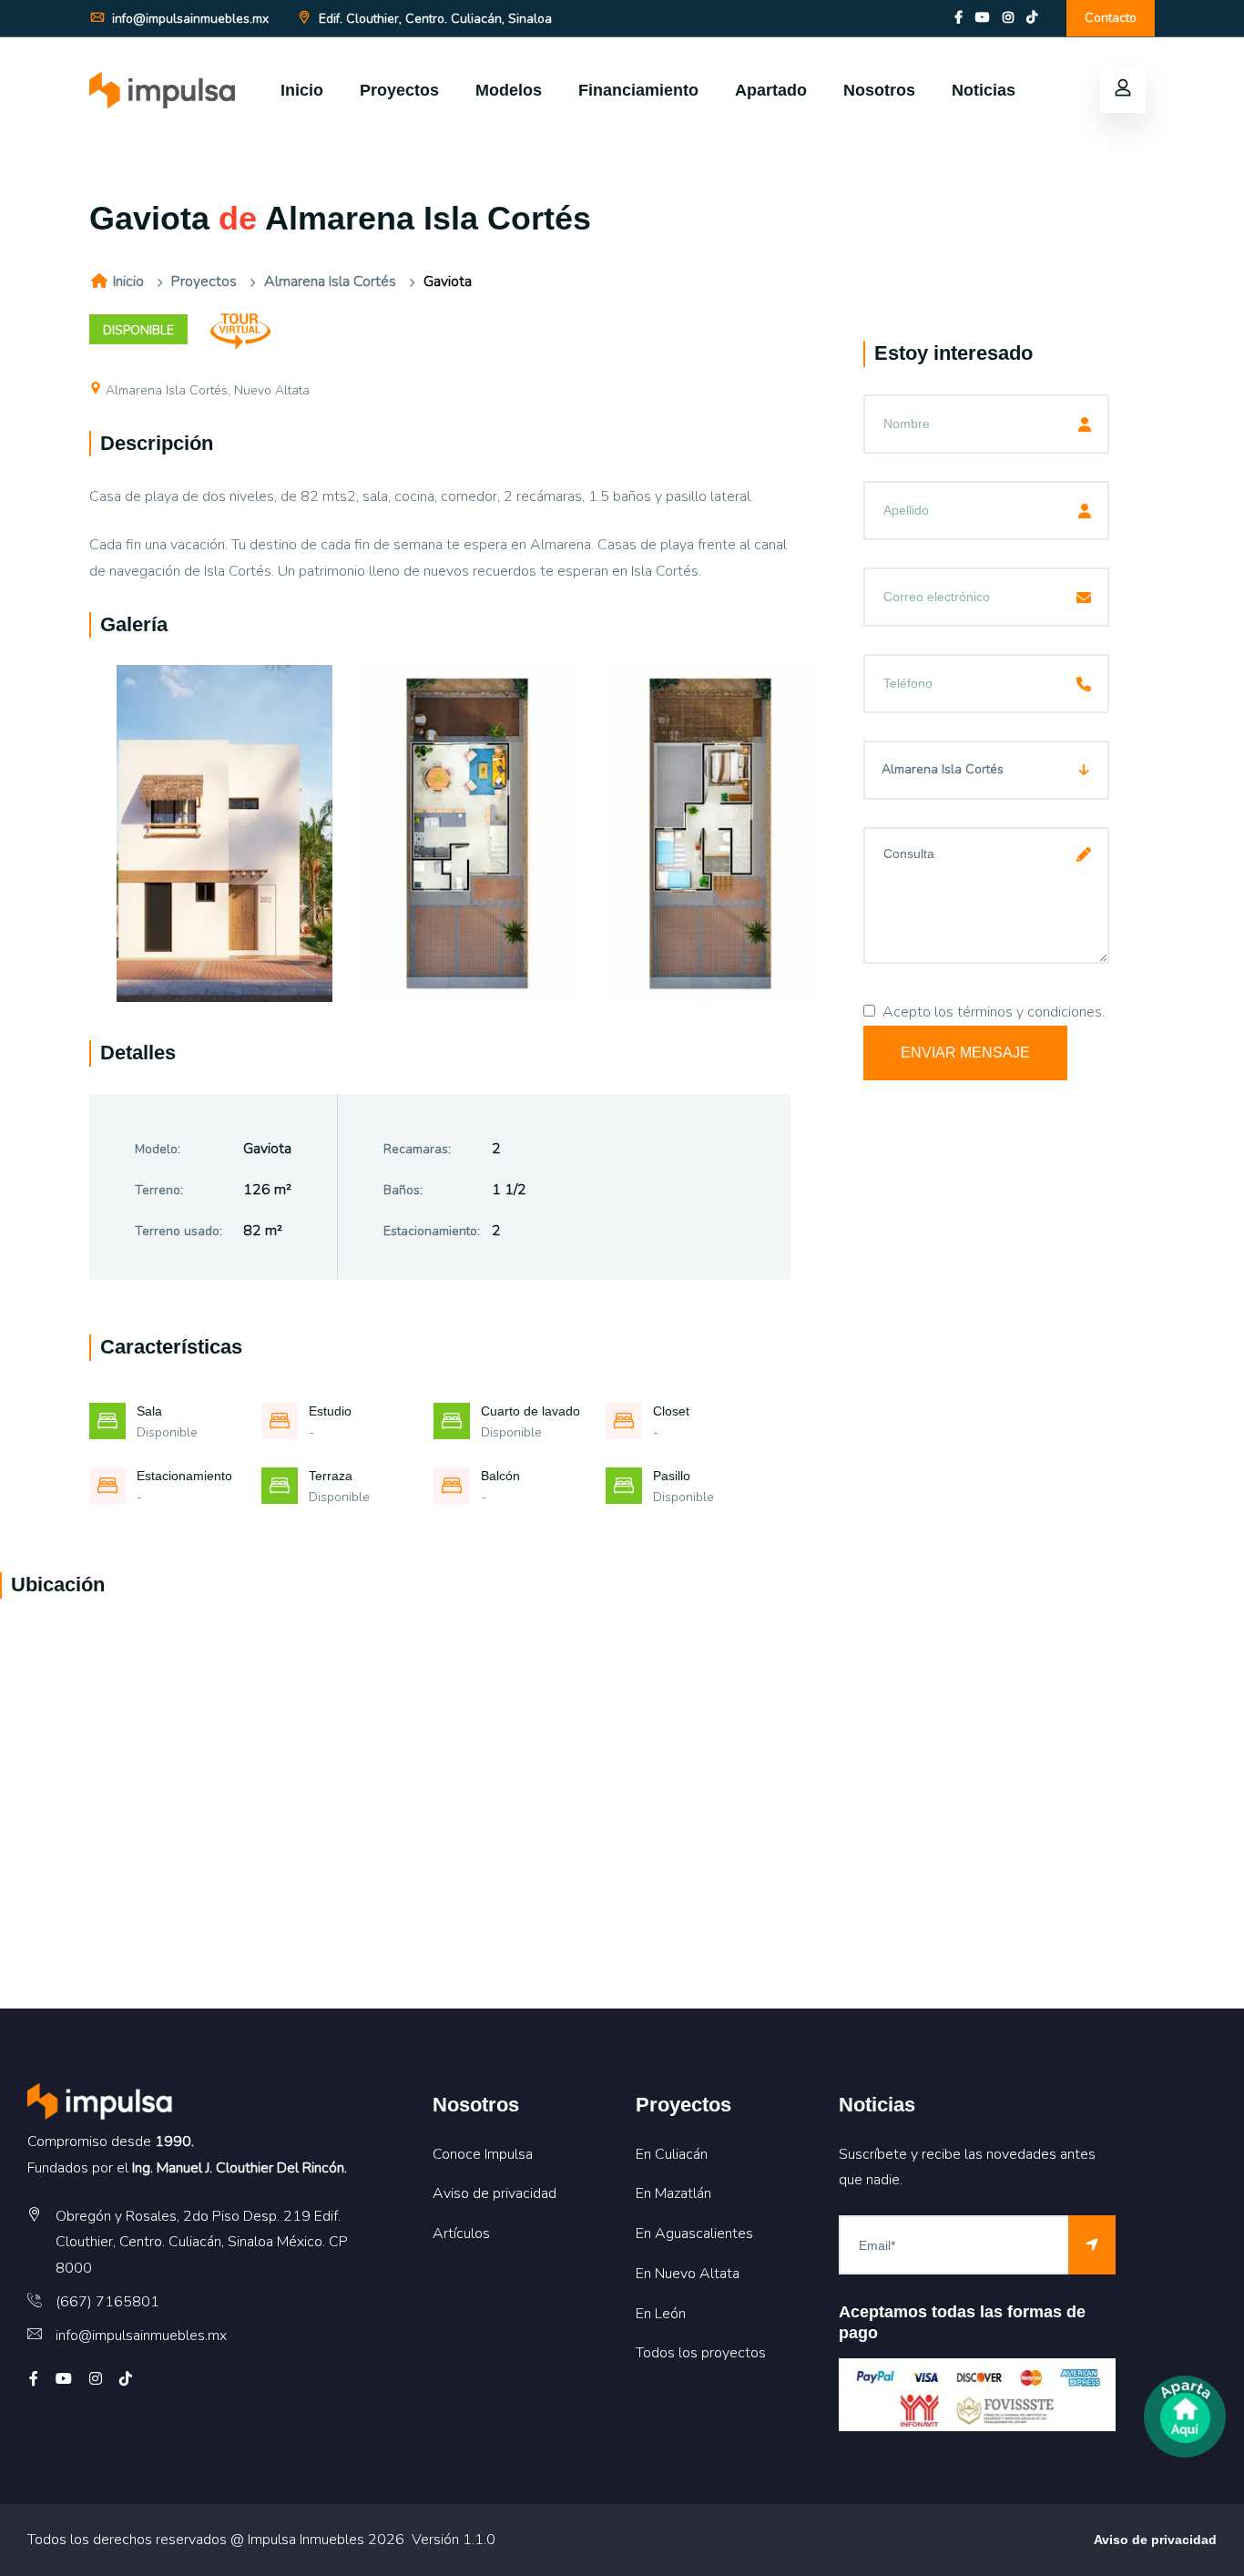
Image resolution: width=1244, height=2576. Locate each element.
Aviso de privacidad (495, 2193)
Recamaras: (417, 1149)
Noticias (984, 90)
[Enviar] (1092, 2245)
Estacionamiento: (432, 1231)
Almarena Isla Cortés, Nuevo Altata (208, 390)
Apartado (771, 90)
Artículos (461, 2234)
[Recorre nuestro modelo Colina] (240, 330)
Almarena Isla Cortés (330, 281)
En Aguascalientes (694, 2234)
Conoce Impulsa (483, 2154)
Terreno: (159, 1190)
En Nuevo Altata (688, 2274)
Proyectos (399, 90)
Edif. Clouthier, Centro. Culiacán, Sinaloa (433, 19)
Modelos (509, 90)
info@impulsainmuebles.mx (189, 19)
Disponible (138, 330)
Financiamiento (638, 90)
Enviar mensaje (965, 1053)
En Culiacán (672, 2154)
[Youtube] (983, 18)
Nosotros (879, 90)
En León (661, 2314)
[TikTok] (1032, 18)
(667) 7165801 (107, 2302)
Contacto (1111, 18)
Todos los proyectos (701, 2353)
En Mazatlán (673, 2193)
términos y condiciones (1030, 1012)
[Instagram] (1008, 18)
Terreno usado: (178, 1231)
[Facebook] (958, 18)
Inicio (302, 90)
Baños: (403, 1190)
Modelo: (158, 1149)
